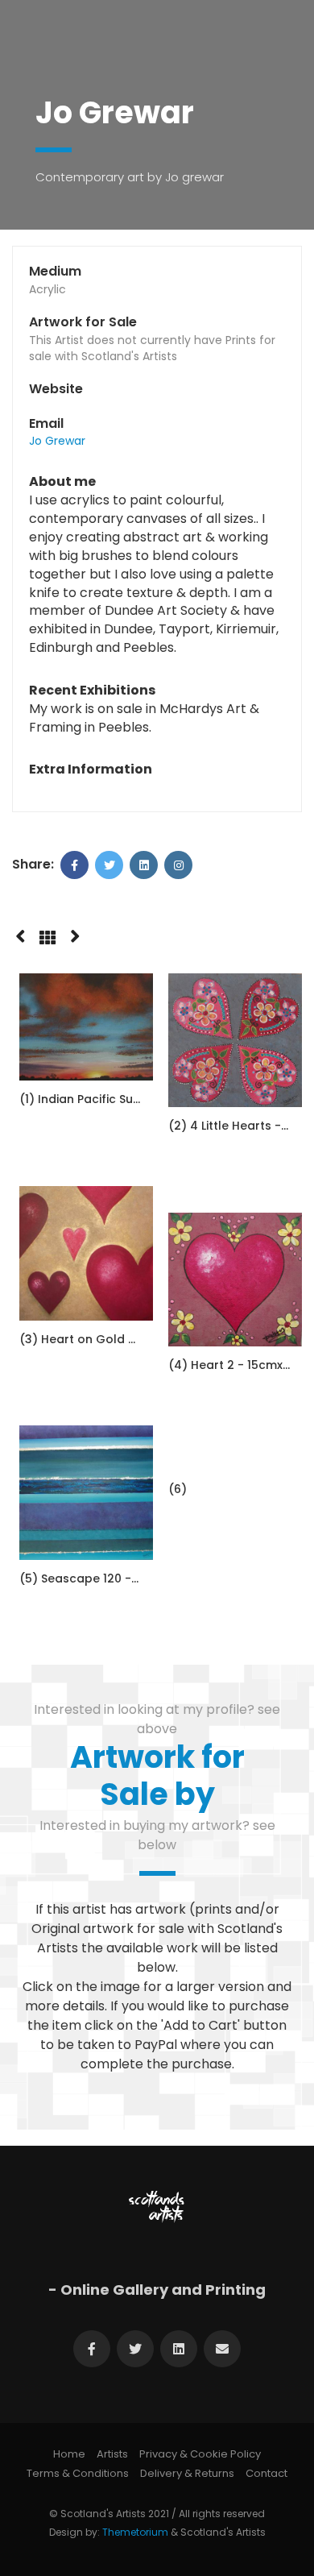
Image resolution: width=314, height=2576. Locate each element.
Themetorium (135, 2532)
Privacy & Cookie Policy (200, 2454)
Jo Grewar (57, 441)
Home (69, 2454)
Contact (266, 2473)
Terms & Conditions (78, 2473)
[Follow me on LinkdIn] (179, 2349)
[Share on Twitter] (109, 865)
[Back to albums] (48, 938)
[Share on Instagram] (178, 865)
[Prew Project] (20, 934)
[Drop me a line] (222, 2349)
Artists (112, 2454)
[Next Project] (75, 934)
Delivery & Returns (187, 2473)
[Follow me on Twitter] (135, 2349)
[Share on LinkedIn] (144, 865)
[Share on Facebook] (74, 865)
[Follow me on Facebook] (92, 2349)
